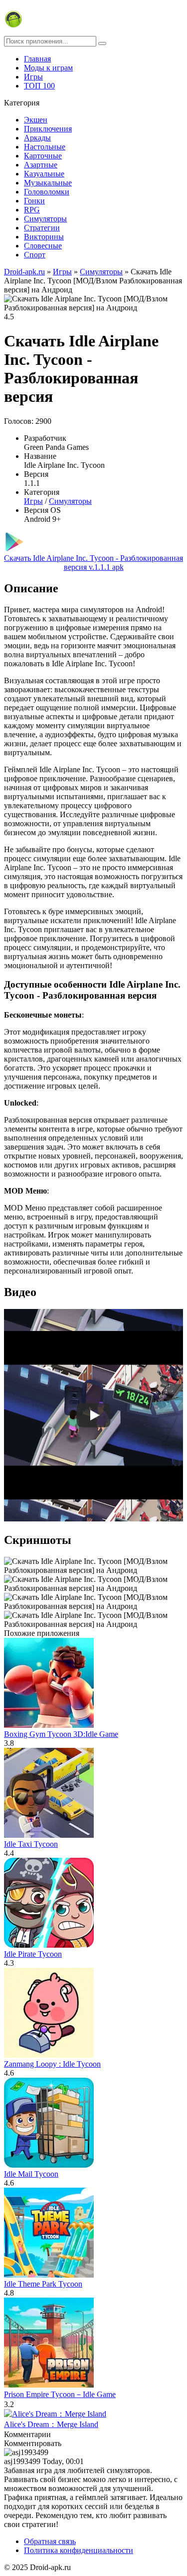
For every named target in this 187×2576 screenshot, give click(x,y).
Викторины (44, 237)
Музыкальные (48, 183)
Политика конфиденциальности (79, 2550)
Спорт (35, 255)
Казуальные (44, 174)
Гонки (34, 201)
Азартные (41, 165)
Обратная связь (50, 2541)
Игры (33, 77)
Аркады (37, 138)
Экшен (36, 120)
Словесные (43, 246)
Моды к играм (48, 68)
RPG (32, 210)
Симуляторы (45, 219)
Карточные (43, 156)
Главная (37, 59)
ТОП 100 (39, 86)
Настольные (45, 147)
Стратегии (42, 228)
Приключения (48, 129)
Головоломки (47, 192)
